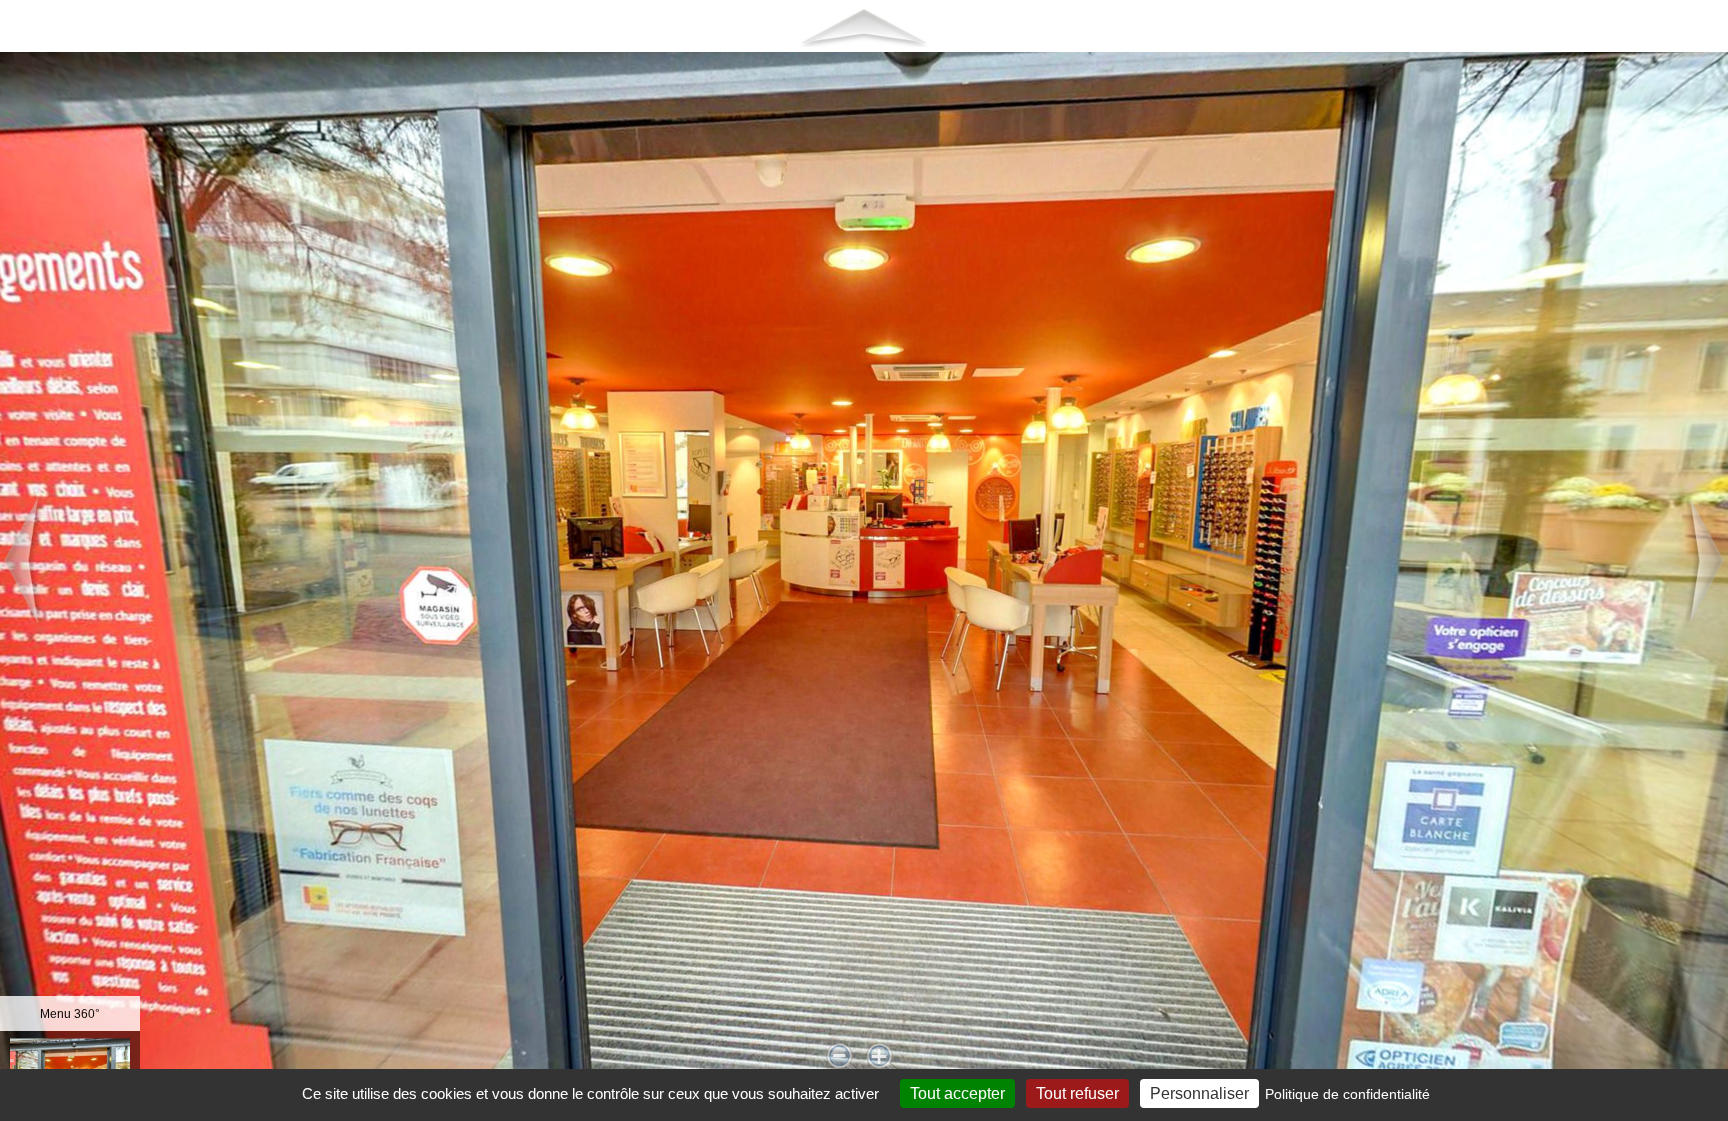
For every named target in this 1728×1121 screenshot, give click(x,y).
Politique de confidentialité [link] (1347, 1094)
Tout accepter (957, 1093)
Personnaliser (1199, 1093)
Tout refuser (1077, 1093)
